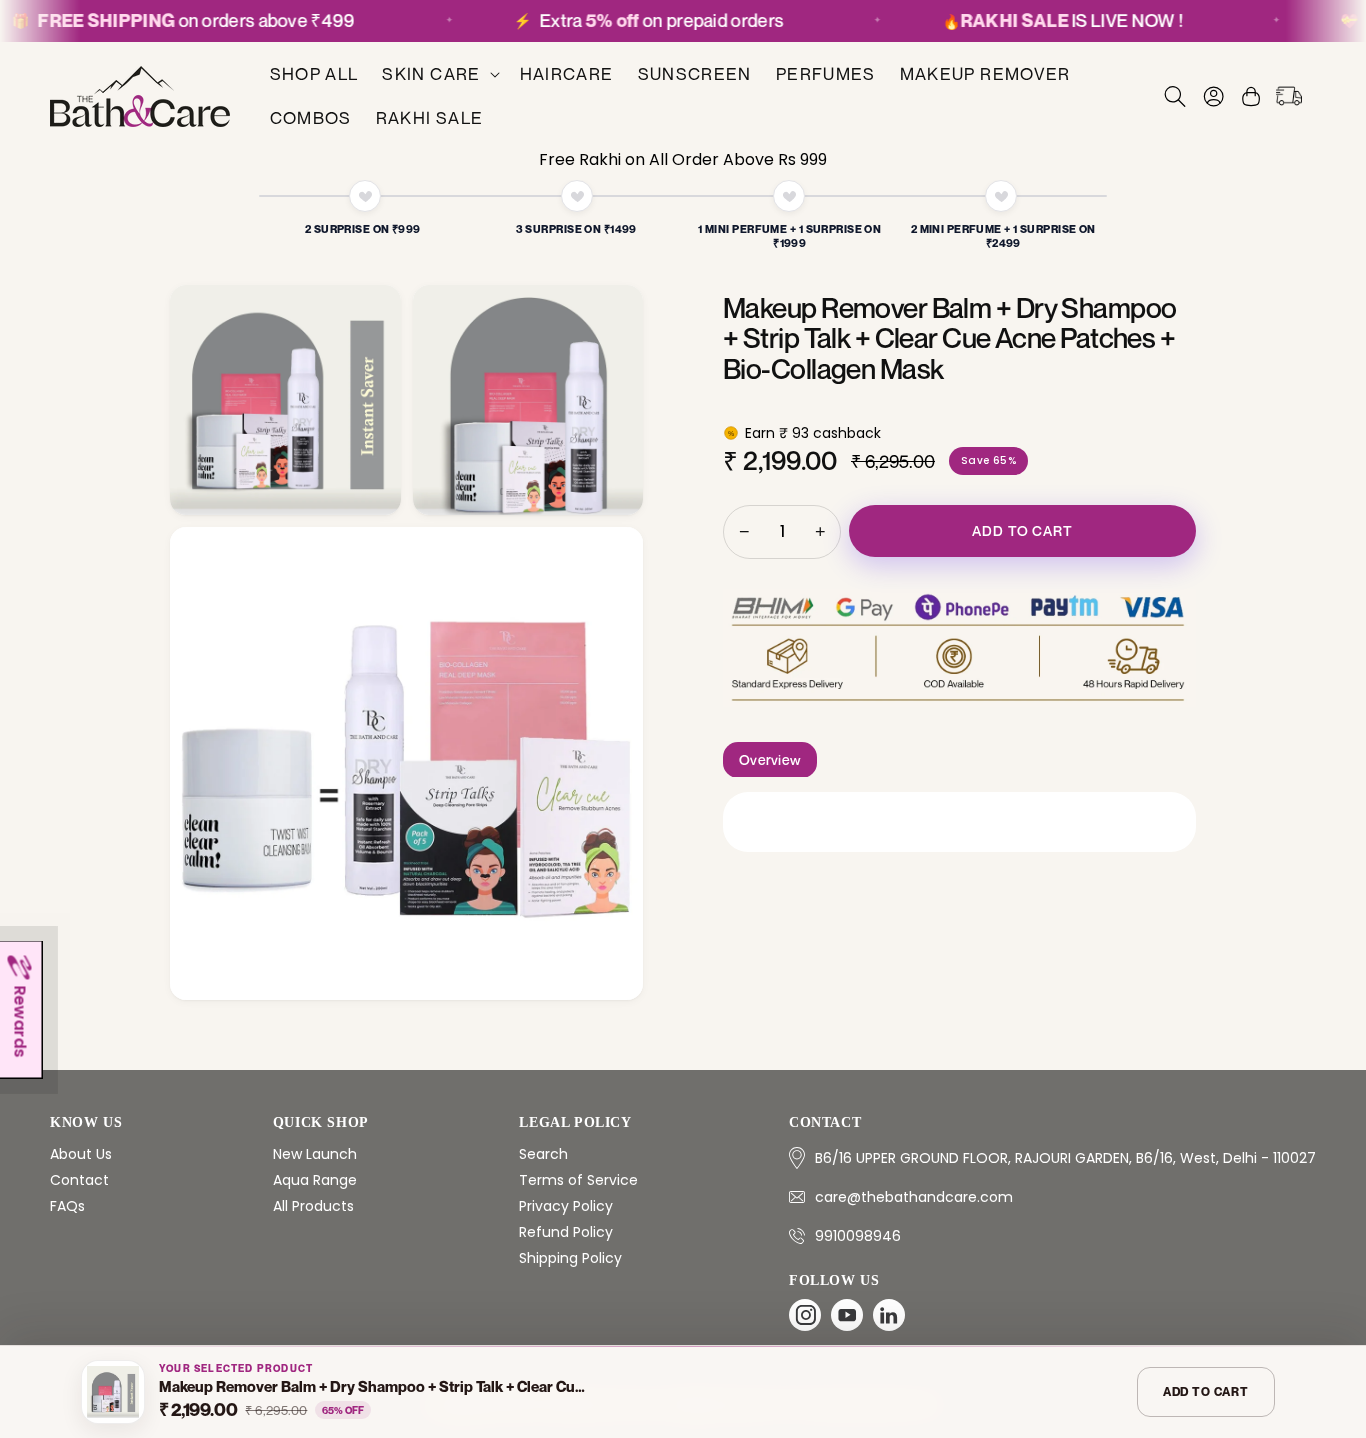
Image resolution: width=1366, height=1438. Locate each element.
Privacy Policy (566, 1206)
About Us (81, 1154)
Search (543, 1154)
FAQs (67, 1206)
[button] (438, 74)
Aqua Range (315, 1180)
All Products (313, 1206)
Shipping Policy (570, 1258)
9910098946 (858, 1236)
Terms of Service (578, 1180)
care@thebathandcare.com (914, 1197)
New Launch (315, 1154)
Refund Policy (566, 1232)
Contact (79, 1180)
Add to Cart (1022, 530)
